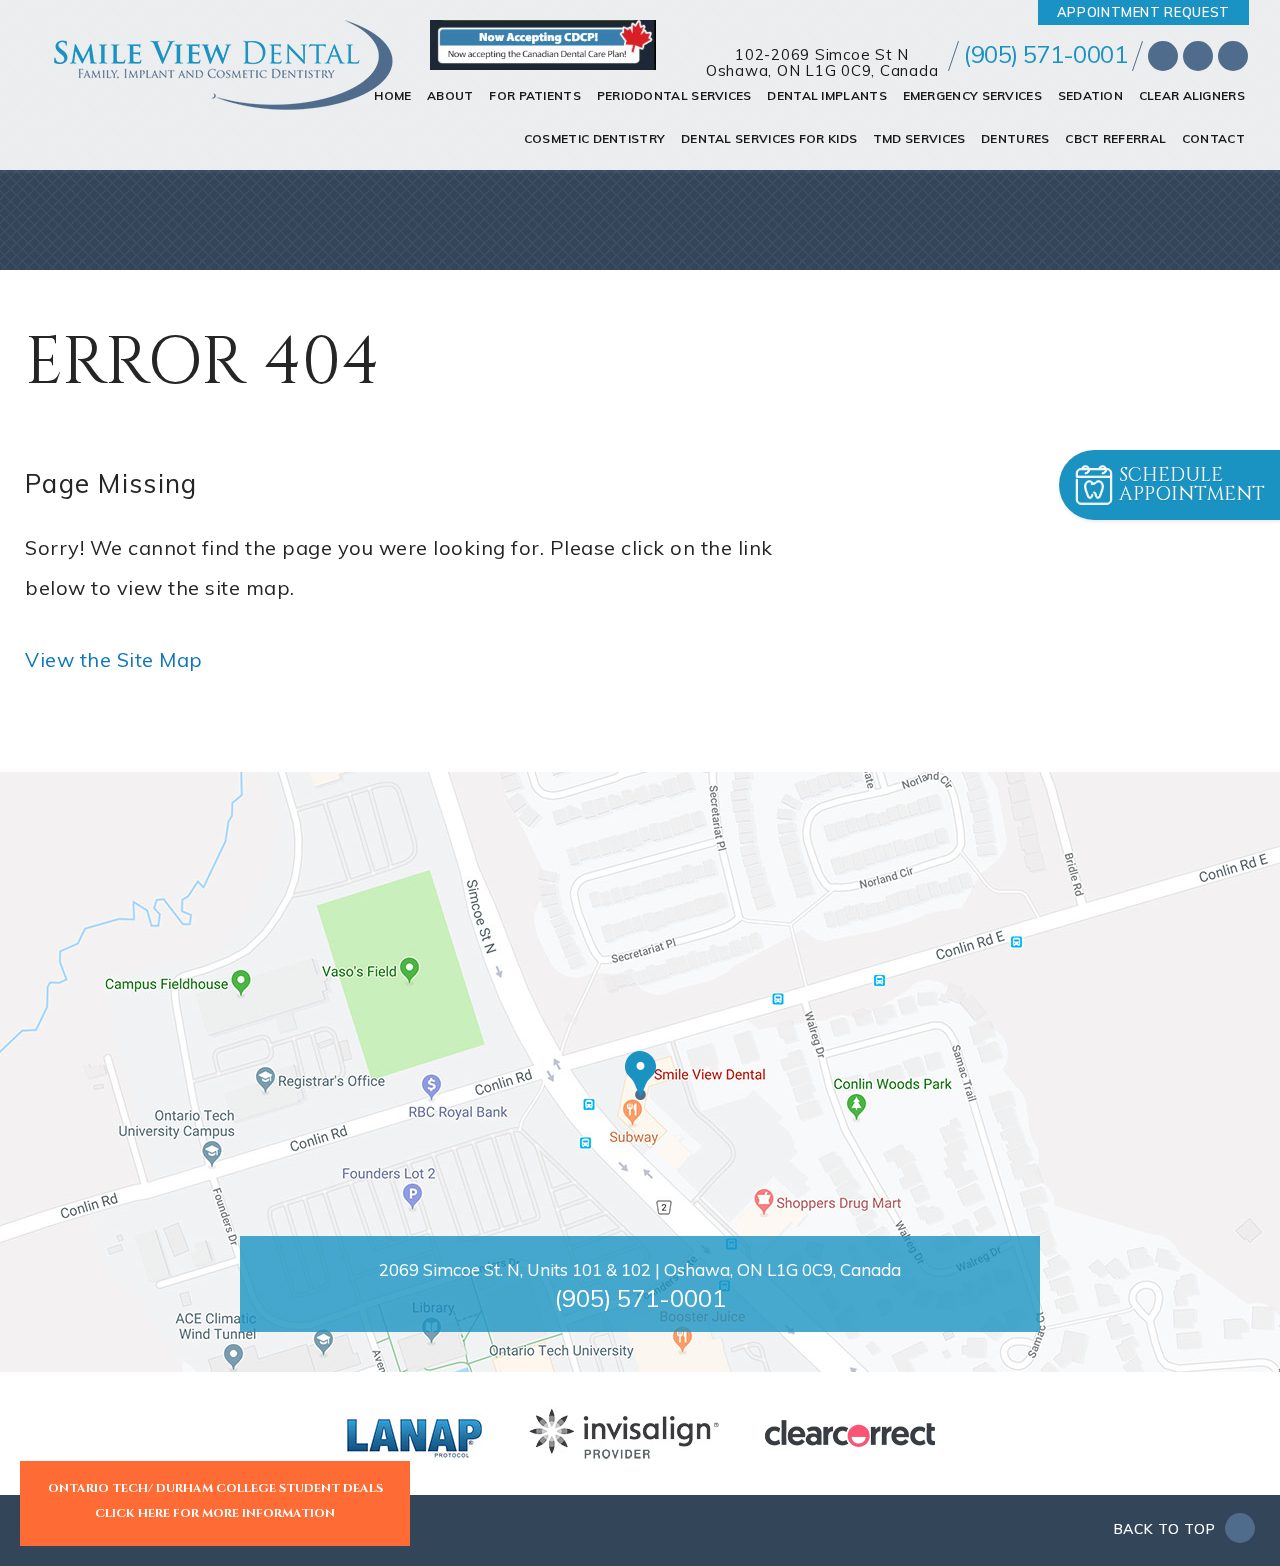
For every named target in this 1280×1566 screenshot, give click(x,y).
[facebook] (1163, 56)
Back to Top (1167, 1529)
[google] (1198, 56)
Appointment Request (1143, 12)
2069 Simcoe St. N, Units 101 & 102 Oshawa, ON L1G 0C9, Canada (640, 1269)
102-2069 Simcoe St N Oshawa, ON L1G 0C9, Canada (822, 63)
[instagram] (1233, 56)
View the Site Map (114, 659)
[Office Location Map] (640, 1075)
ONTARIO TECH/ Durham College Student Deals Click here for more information (215, 1500)
